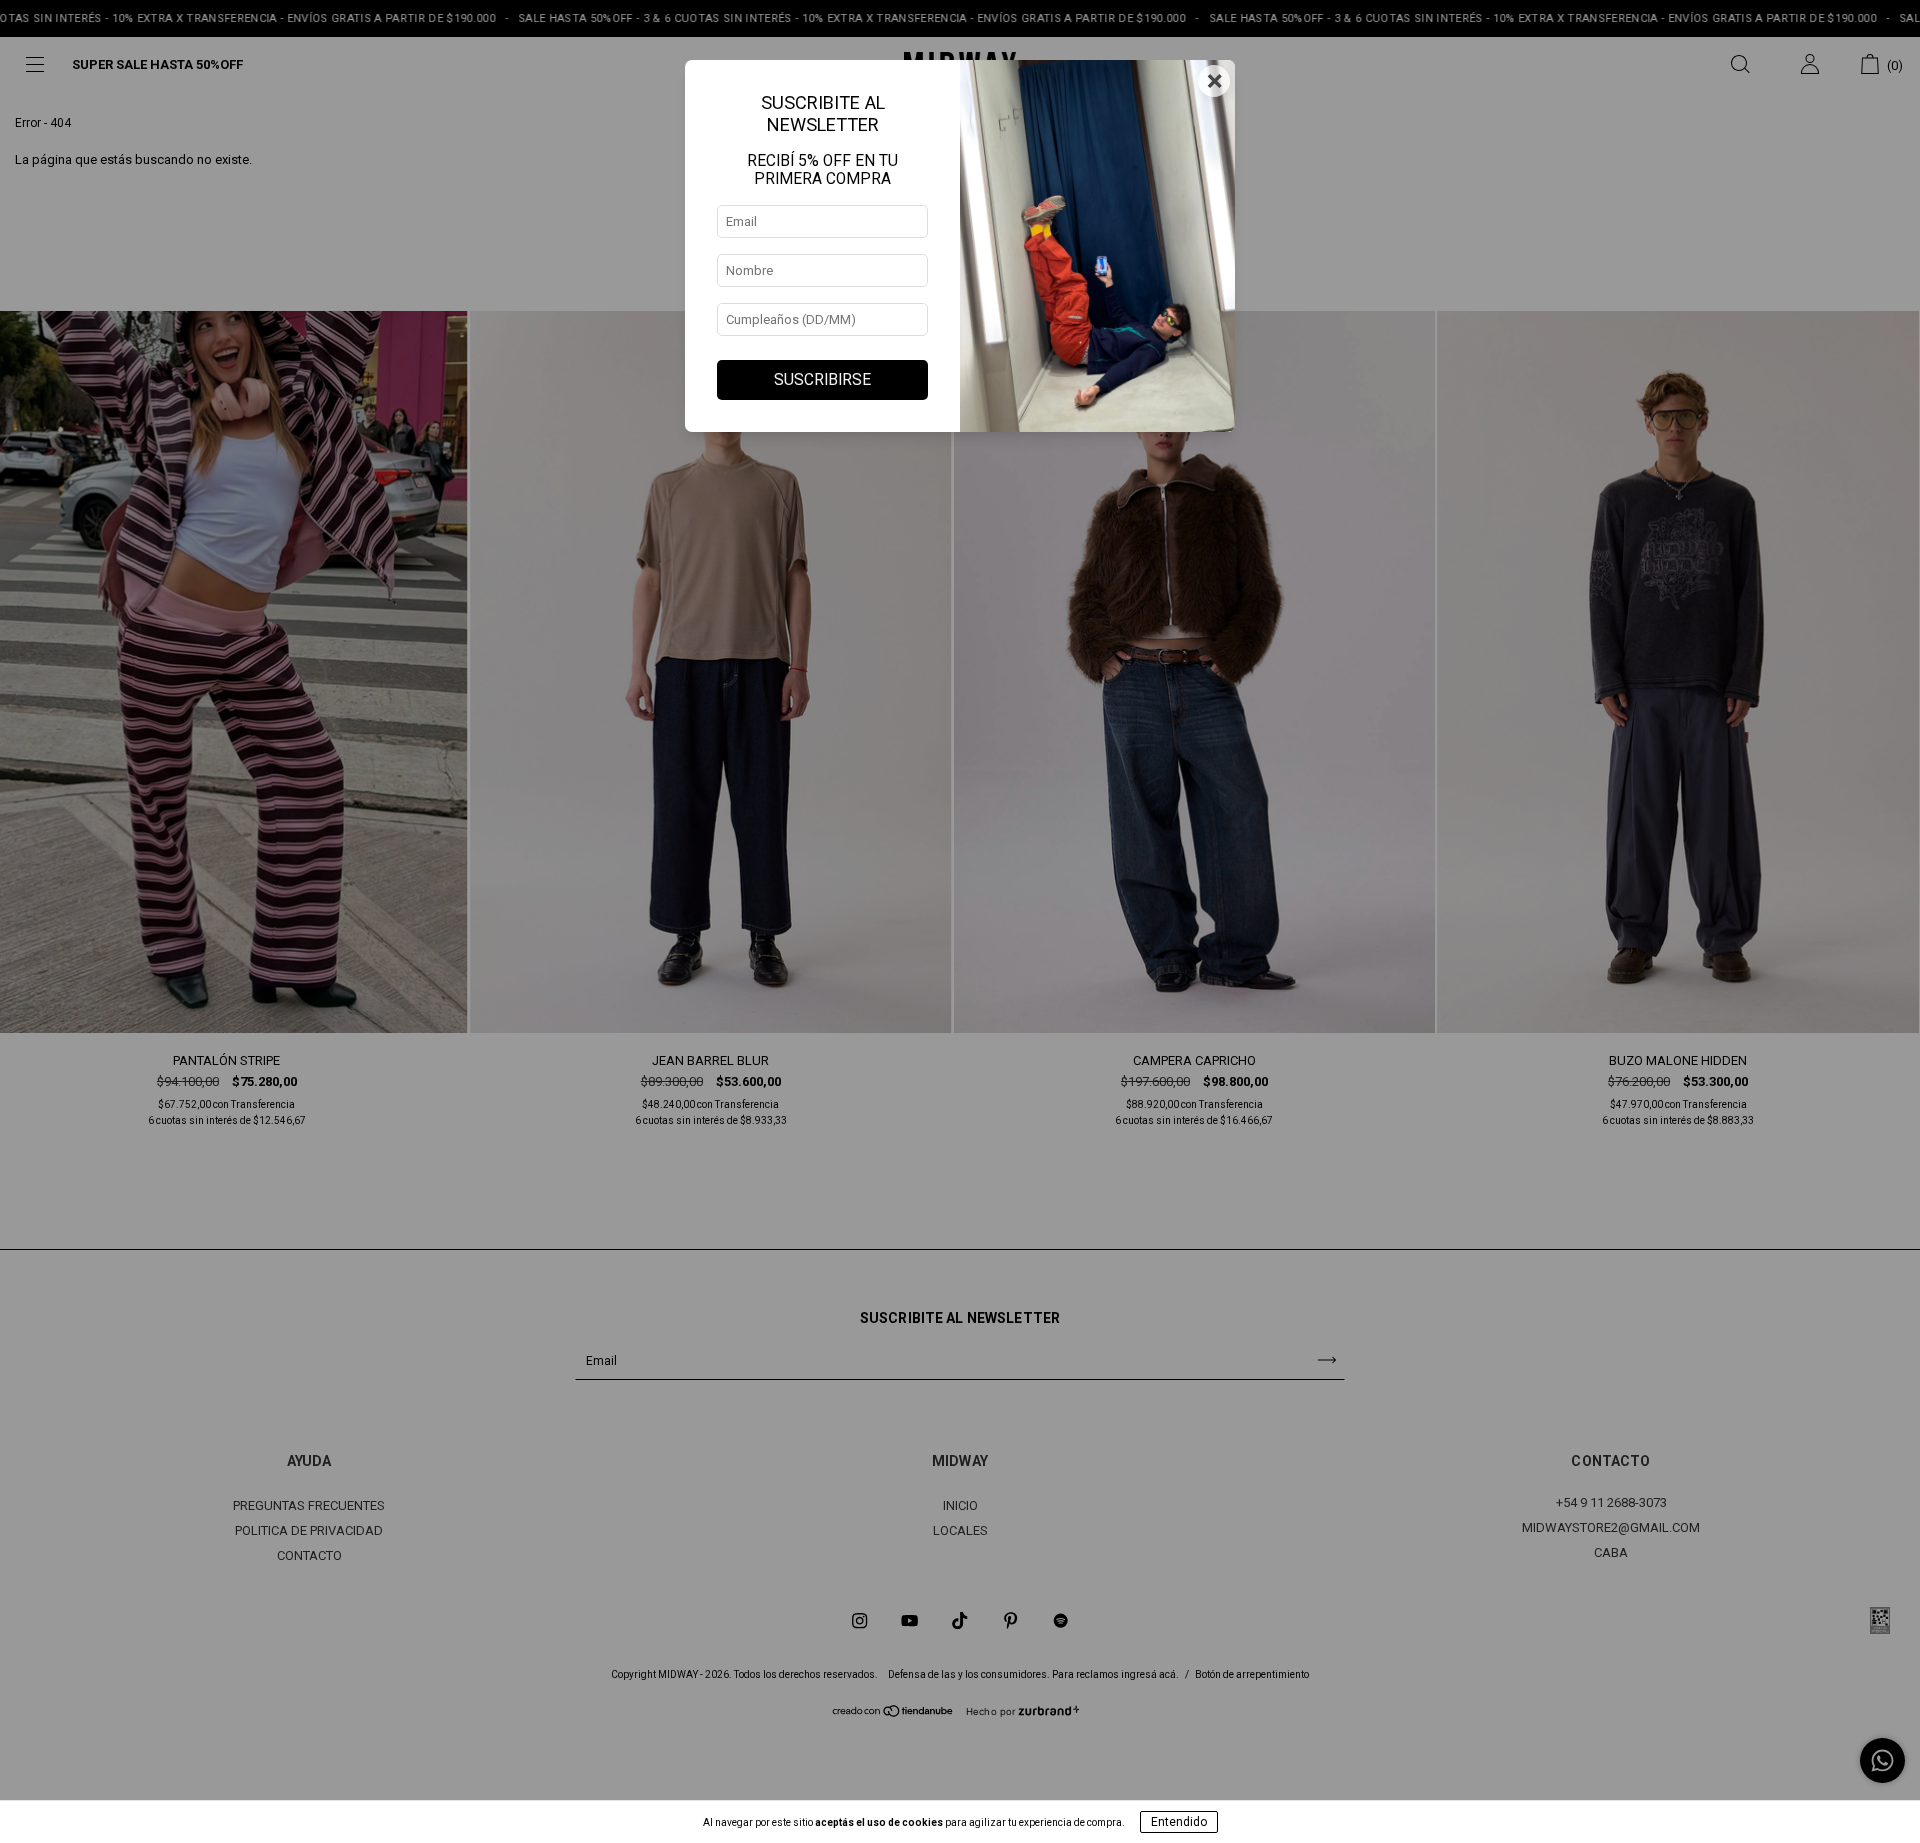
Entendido (1179, 1822)
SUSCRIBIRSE (822, 380)
